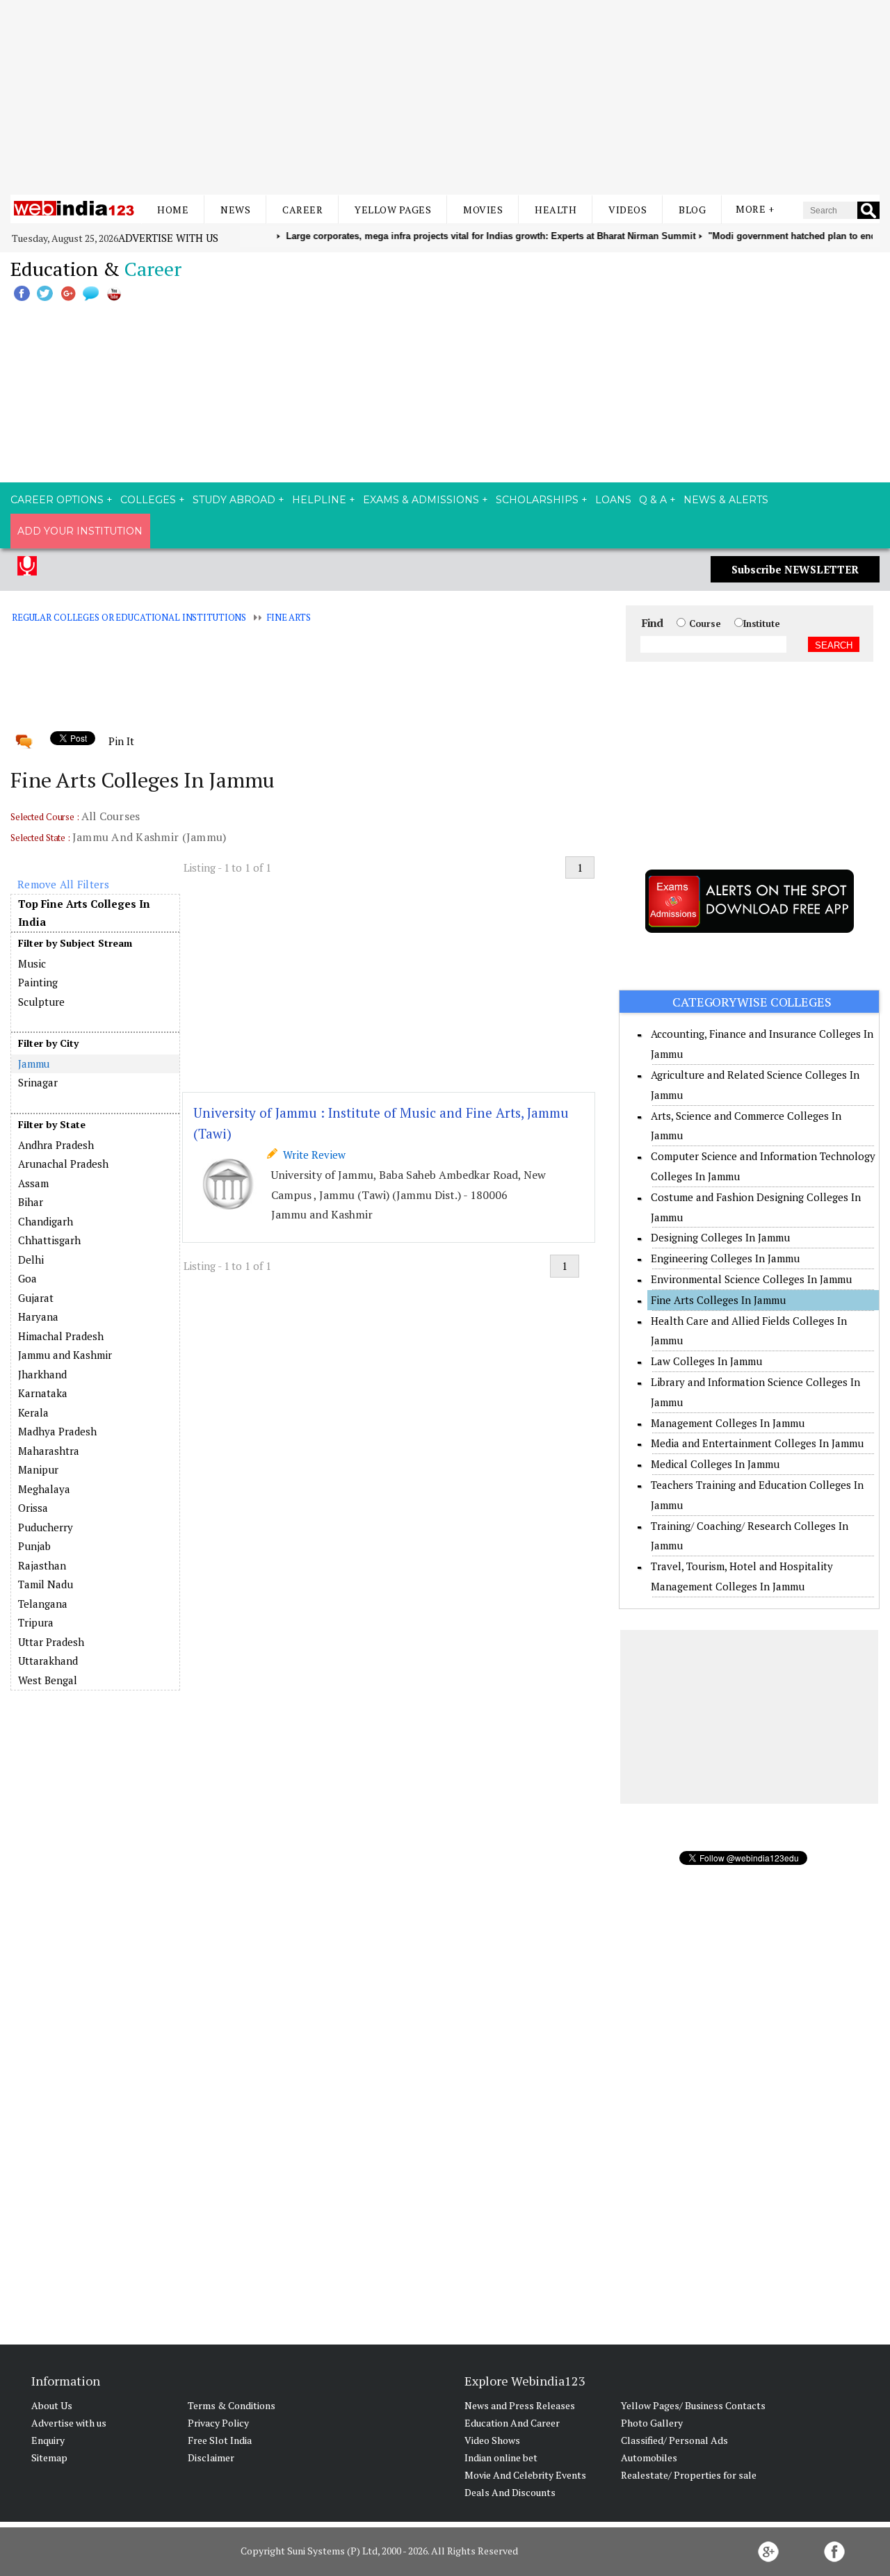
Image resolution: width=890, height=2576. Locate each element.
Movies (483, 210)
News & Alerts (726, 500)
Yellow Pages (393, 210)
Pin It (121, 741)
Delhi (31, 1260)
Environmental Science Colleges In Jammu (751, 1279)
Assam (33, 1183)
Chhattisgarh (49, 1240)
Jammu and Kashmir (65, 1355)
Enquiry (48, 2440)
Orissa (33, 1508)
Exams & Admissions (421, 500)
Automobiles (649, 2457)
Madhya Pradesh (57, 1431)
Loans (613, 500)
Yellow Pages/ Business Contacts (693, 2405)
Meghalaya (44, 1489)
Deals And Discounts (510, 2492)
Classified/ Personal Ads (674, 2440)
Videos (628, 210)
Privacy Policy (218, 2423)
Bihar (31, 1202)
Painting (38, 982)
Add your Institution (80, 531)
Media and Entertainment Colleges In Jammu (757, 1443)
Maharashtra (49, 1451)
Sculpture (41, 1002)
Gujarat (36, 1298)
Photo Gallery (652, 2423)
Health (556, 210)
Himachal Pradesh (61, 1336)
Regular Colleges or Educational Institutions (129, 617)
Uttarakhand (48, 1661)
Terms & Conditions (232, 2405)
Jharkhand (42, 1374)
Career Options (57, 500)
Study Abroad (234, 500)
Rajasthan (42, 1565)
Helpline (319, 500)
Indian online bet (501, 2457)
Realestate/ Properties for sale (689, 2475)
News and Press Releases (520, 2405)
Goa (27, 1278)
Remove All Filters (63, 884)
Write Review (311, 1155)
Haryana (38, 1316)
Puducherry (46, 1527)
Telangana (43, 1604)
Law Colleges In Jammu (706, 1361)
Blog (692, 210)
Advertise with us (168, 238)
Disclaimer (211, 2457)
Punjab (34, 1546)
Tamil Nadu (46, 1584)
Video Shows (492, 2440)
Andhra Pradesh (56, 1145)
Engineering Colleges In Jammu (725, 1258)
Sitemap (49, 2457)
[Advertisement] (445, 97)
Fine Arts (289, 617)
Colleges (148, 500)
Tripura (36, 1622)
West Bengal (48, 1680)
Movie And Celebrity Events (525, 2475)
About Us (52, 2405)
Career (302, 210)
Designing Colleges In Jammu (720, 1237)
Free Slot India (220, 2440)
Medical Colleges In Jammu (715, 1464)
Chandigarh (46, 1221)
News (235, 210)
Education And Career (512, 2423)
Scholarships (537, 500)
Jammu (34, 1063)
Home (173, 210)
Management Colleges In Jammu (728, 1423)
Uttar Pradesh (51, 1642)
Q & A (653, 500)
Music (32, 963)
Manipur (38, 1469)
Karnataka (43, 1393)
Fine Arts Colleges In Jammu (718, 1300)
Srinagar (38, 1082)
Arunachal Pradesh (63, 1164)
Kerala (33, 1412)
